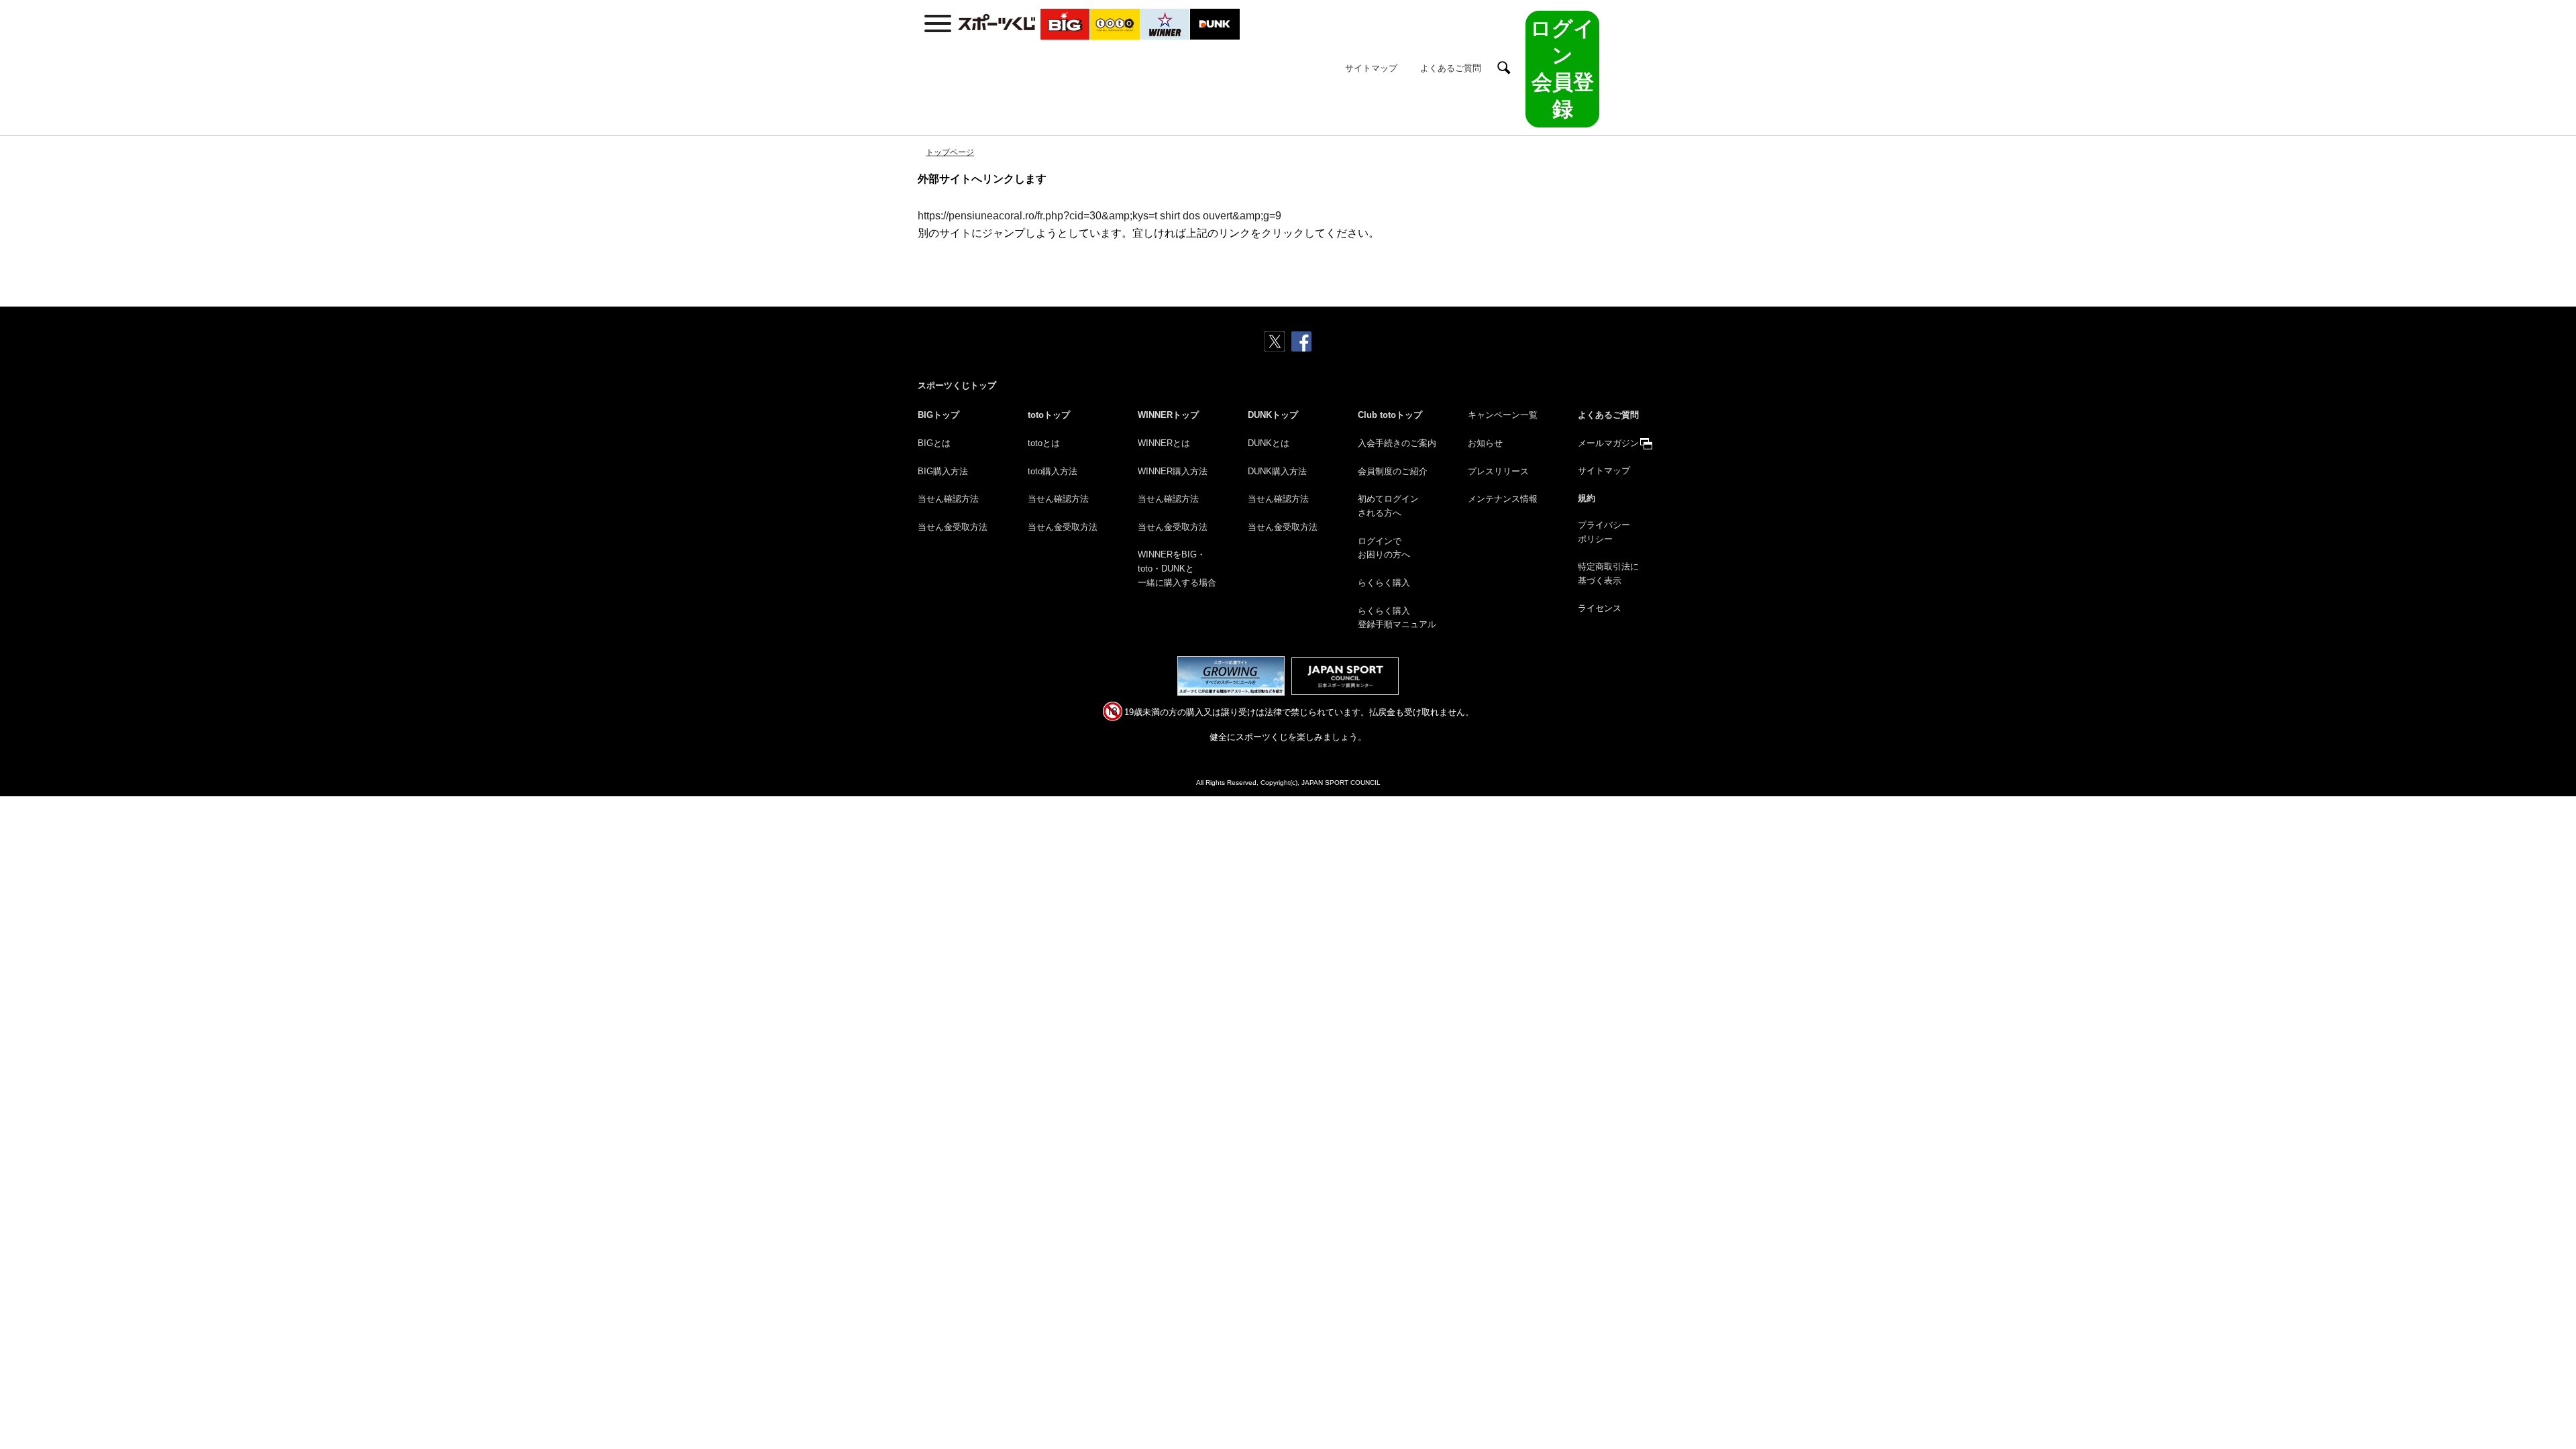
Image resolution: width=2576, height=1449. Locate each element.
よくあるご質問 (1451, 68)
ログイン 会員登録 (1562, 69)
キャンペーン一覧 (1503, 415)
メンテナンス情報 (1503, 499)
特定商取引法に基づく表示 (1608, 574)
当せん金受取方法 (953, 527)
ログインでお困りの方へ (1384, 548)
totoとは (1044, 443)
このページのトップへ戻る (2550, 1407)
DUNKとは (1269, 443)
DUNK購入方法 (1277, 471)
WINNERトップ (1168, 415)
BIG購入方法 (943, 471)
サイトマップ (1371, 68)
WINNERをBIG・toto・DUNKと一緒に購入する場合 (1177, 569)
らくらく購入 (1384, 583)
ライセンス (1600, 608)
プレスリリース (1498, 471)
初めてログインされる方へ (1388, 506)
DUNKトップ (1273, 415)
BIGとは (934, 443)
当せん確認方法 (948, 499)
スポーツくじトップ (957, 385)
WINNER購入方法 (1173, 471)
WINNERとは (1164, 443)
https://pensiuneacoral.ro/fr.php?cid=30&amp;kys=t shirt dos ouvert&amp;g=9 (1099, 216)
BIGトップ (938, 415)
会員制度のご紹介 (1393, 471)
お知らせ (1485, 443)
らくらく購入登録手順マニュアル (1397, 618)
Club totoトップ (1390, 415)
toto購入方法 (1053, 471)
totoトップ (1049, 415)
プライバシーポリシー (1604, 532)
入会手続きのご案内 (1397, 443)
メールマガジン (1608, 443)
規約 (1587, 498)
